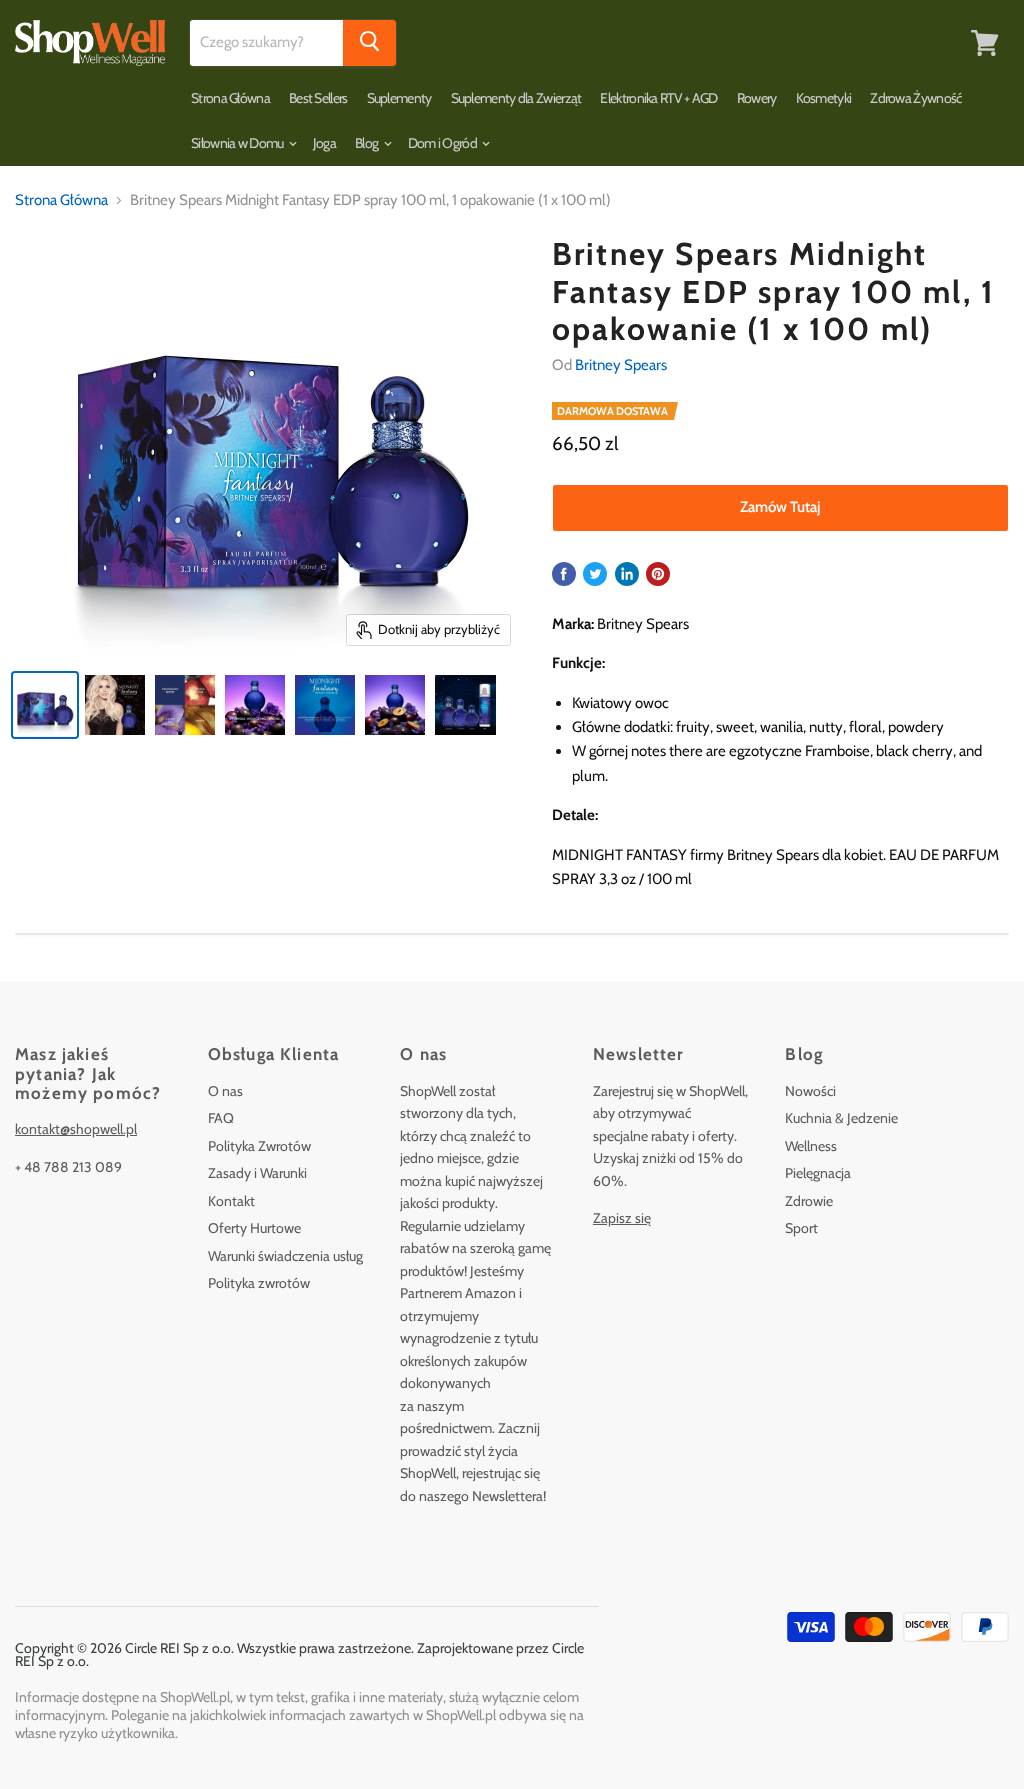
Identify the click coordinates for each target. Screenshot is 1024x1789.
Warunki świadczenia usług (285, 1256)
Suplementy (399, 98)
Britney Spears (621, 365)
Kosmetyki (824, 98)
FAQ (221, 1118)
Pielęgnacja (818, 1173)
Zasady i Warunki (257, 1173)
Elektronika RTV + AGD (658, 98)
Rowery (757, 98)
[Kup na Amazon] (271, 446)
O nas (225, 1091)
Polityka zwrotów (259, 1283)
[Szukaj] (369, 43)
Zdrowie (809, 1201)
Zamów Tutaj (780, 507)
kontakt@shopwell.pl (76, 1129)
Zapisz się (622, 1218)
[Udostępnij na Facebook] (564, 574)
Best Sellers (318, 98)
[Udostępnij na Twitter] (595, 574)
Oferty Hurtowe (254, 1228)
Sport (801, 1228)
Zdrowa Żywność (915, 98)
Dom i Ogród (444, 143)
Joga (324, 143)
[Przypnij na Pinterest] (658, 574)
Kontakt (231, 1201)
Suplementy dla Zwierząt (516, 98)
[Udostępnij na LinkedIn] (627, 574)
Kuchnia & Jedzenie (841, 1118)
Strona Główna (230, 98)
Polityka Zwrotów (259, 1146)
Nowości (810, 1091)
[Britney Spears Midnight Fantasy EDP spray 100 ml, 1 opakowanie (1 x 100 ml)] (45, 705)
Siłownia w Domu (238, 143)
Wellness (811, 1146)
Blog (368, 143)
